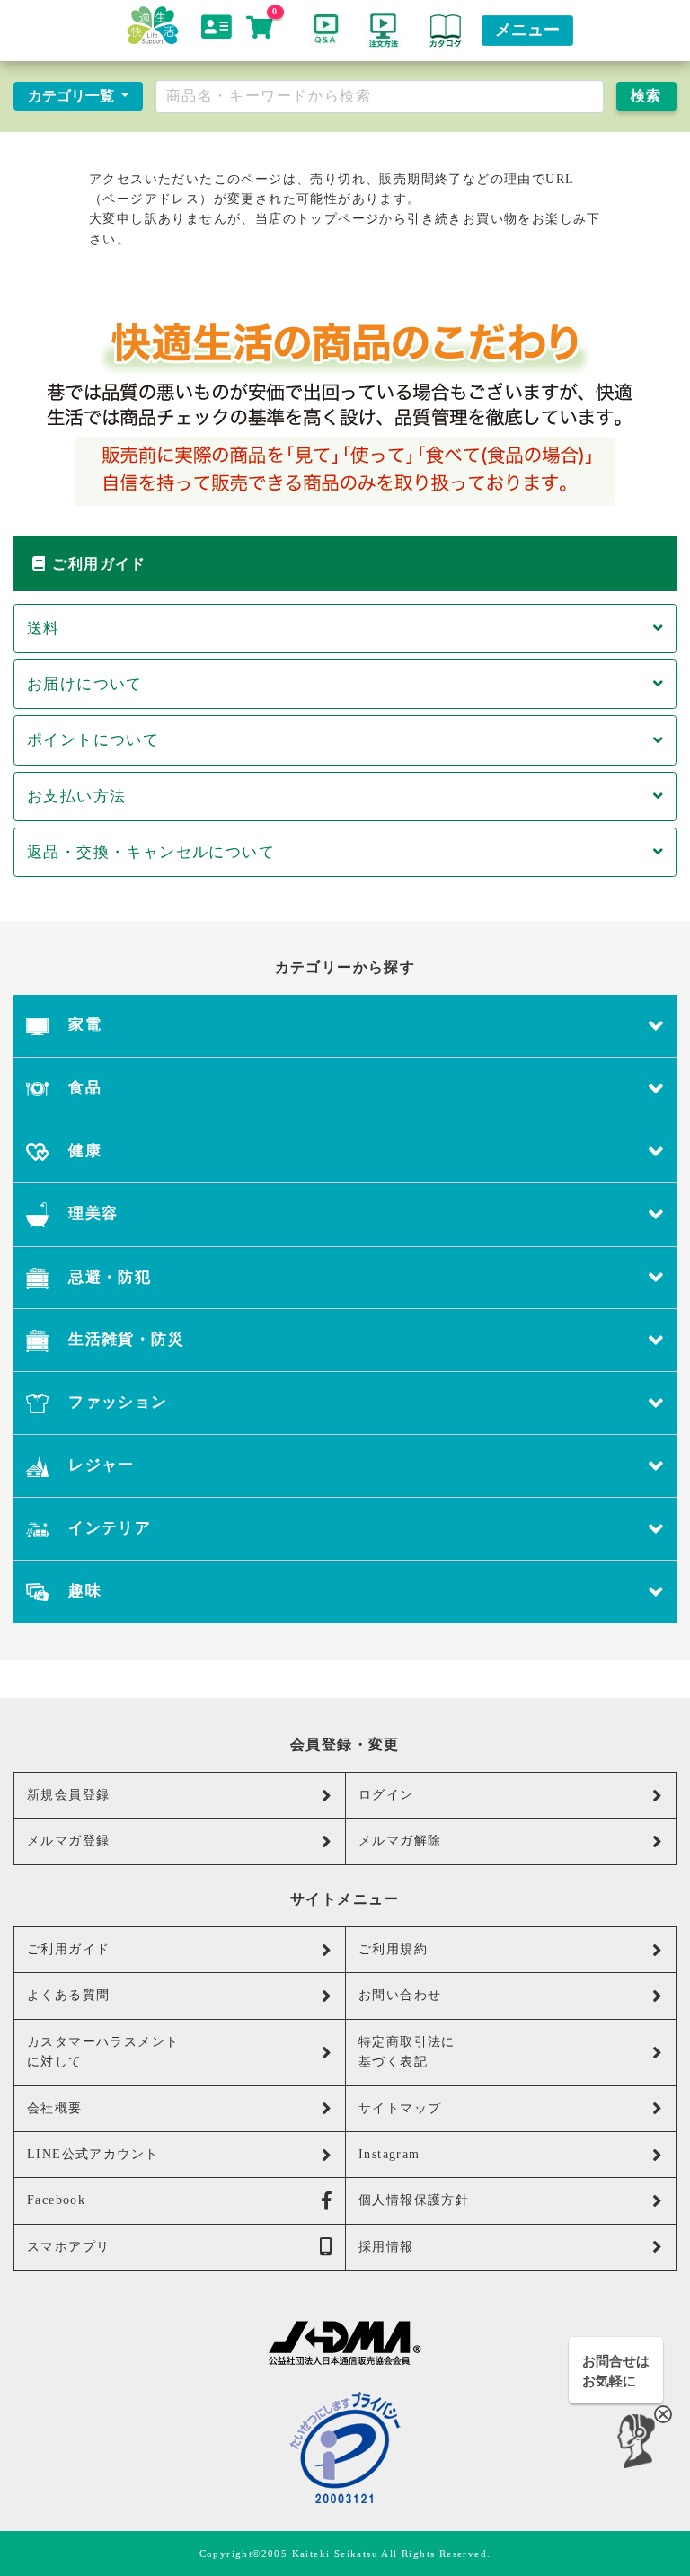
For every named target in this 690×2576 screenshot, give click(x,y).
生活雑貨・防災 (124, 1339)
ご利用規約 (393, 1949)
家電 (83, 1025)
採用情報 (386, 2247)
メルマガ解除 (400, 1841)
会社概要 (55, 2108)
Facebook (56, 2200)
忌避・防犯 (107, 1277)
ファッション (116, 1402)
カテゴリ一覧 (73, 96)
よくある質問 (68, 1995)
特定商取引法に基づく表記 (407, 2052)
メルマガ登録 (68, 1841)
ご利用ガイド (68, 1949)
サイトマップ (400, 2108)
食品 (83, 1088)
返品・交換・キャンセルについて (151, 852)
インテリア (107, 1528)
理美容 (91, 1213)
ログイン (386, 1795)
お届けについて (85, 684)
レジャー (99, 1465)
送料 (44, 629)
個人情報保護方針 (414, 2200)
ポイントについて (93, 740)
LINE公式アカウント (93, 2154)
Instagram (389, 2154)
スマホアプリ (68, 2247)
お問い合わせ (400, 1995)
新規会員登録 (68, 1795)
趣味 (83, 1591)
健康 (83, 1151)
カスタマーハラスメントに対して (103, 2052)
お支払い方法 (76, 797)
